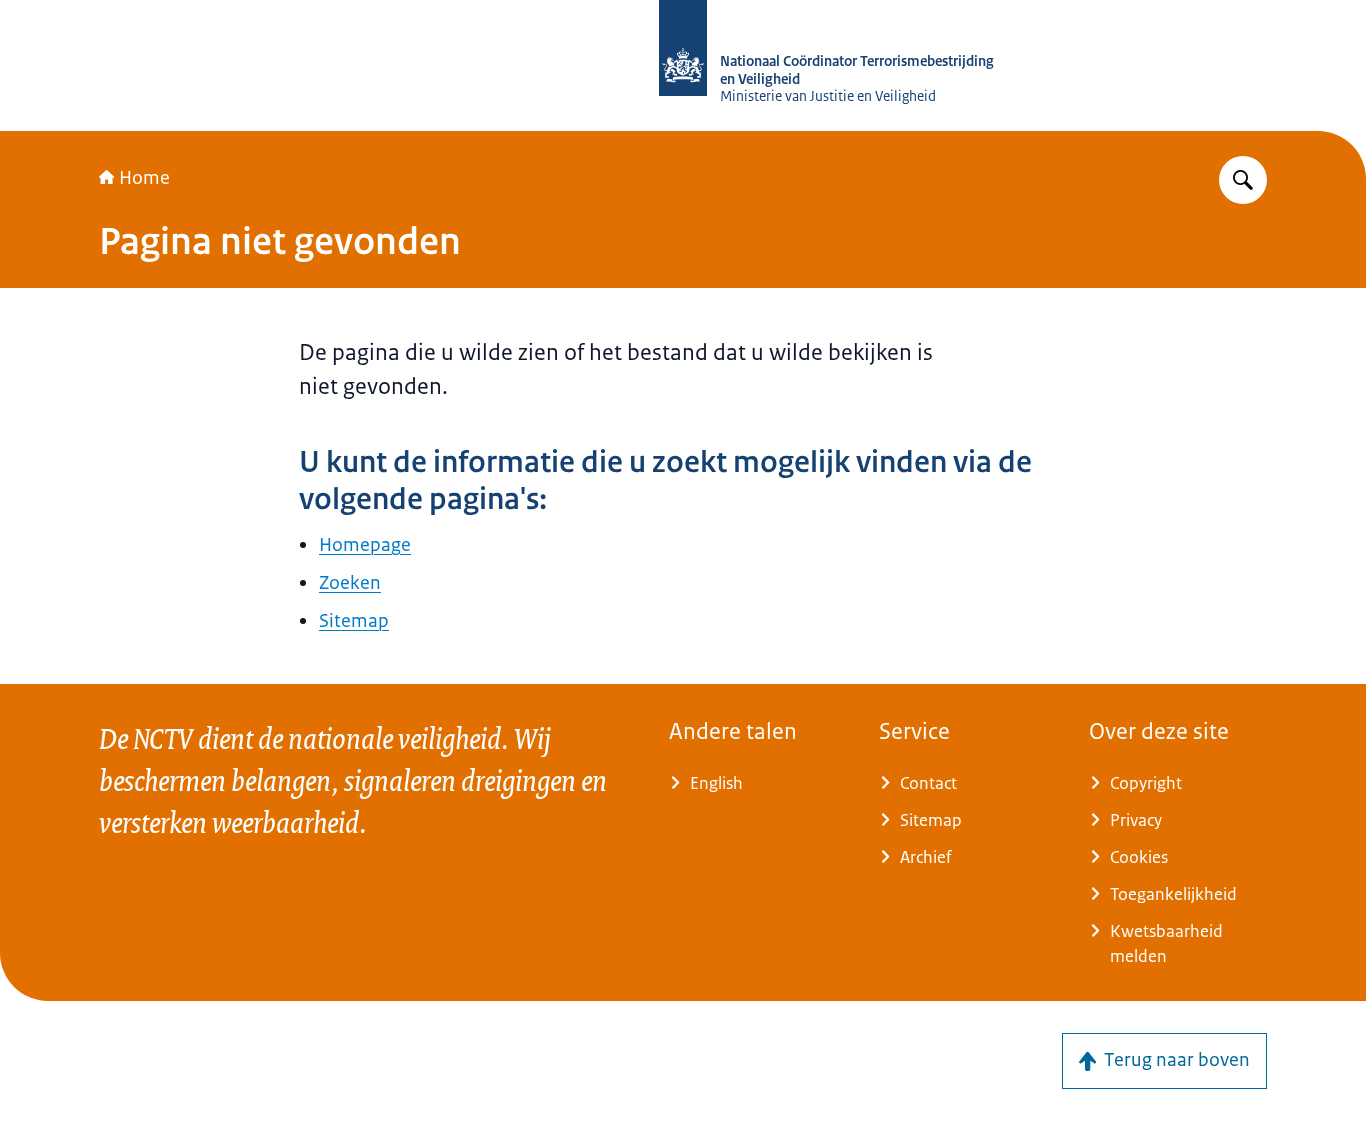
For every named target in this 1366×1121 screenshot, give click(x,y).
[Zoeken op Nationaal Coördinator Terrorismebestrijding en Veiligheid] (1243, 180)
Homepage (365, 545)
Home (144, 178)
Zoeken (350, 583)
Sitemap (354, 621)
